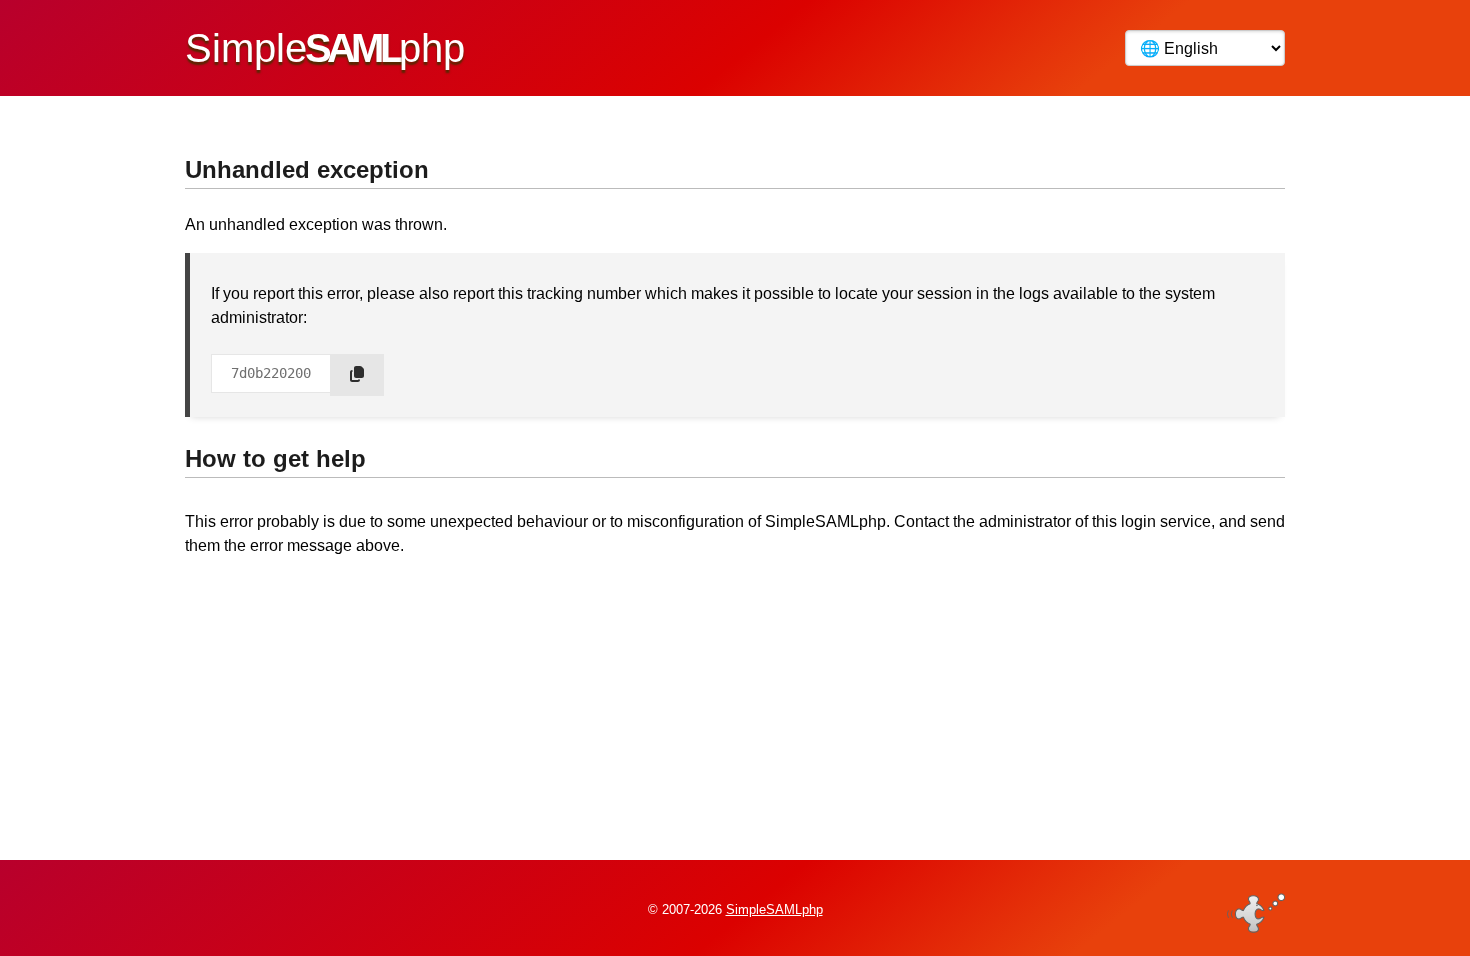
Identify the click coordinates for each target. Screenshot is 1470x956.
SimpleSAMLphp (774, 909)
